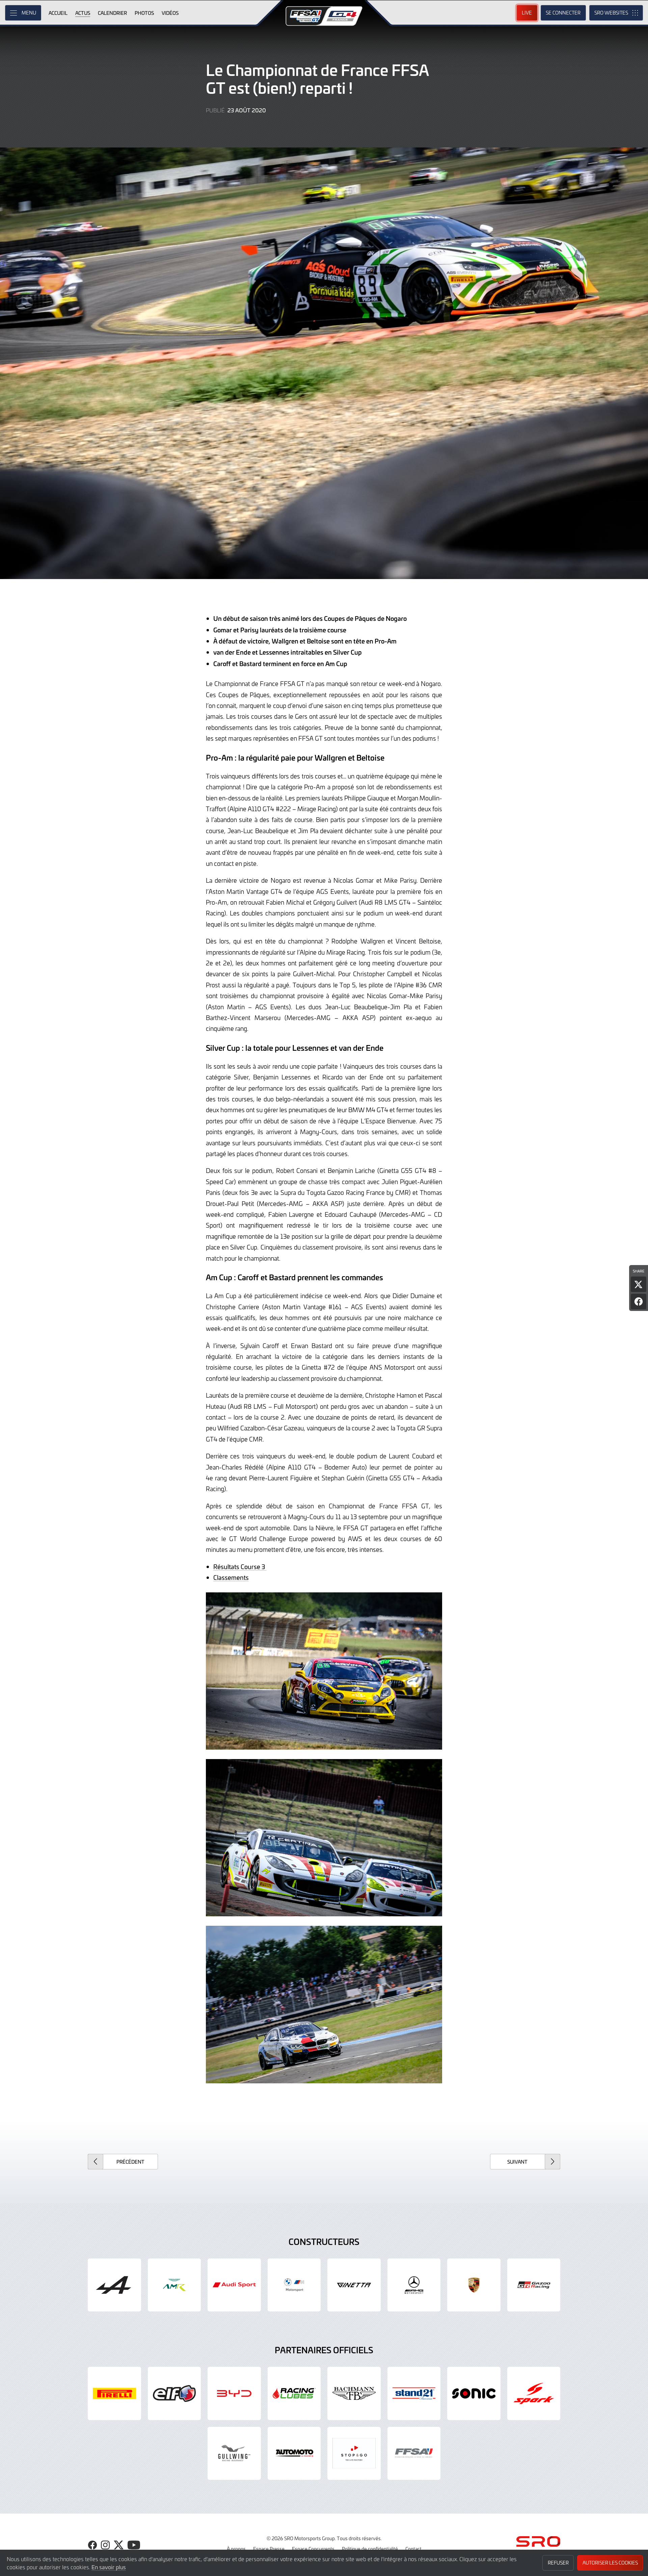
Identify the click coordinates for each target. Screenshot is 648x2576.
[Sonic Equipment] (474, 2393)
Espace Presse (269, 2549)
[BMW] (294, 2285)
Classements (231, 1577)
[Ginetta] (354, 2285)
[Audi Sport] (234, 2285)
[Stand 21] (414, 2393)
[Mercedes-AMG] (414, 2285)
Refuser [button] (558, 2563)
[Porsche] (474, 2285)
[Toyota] (534, 2285)
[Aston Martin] (174, 2285)
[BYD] (234, 2393)
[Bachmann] (354, 2393)
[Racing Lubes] (294, 2393)
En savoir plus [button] (109, 2567)
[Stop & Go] (354, 2454)
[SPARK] (534, 2393)
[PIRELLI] (114, 2393)
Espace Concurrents (313, 2549)
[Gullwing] (234, 2454)
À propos (236, 2549)
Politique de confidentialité (370, 2549)
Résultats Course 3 (240, 1567)
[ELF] (174, 2393)
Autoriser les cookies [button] (610, 2563)
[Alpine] (114, 2285)
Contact (413, 2549)
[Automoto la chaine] (294, 2454)
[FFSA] (414, 2454)
